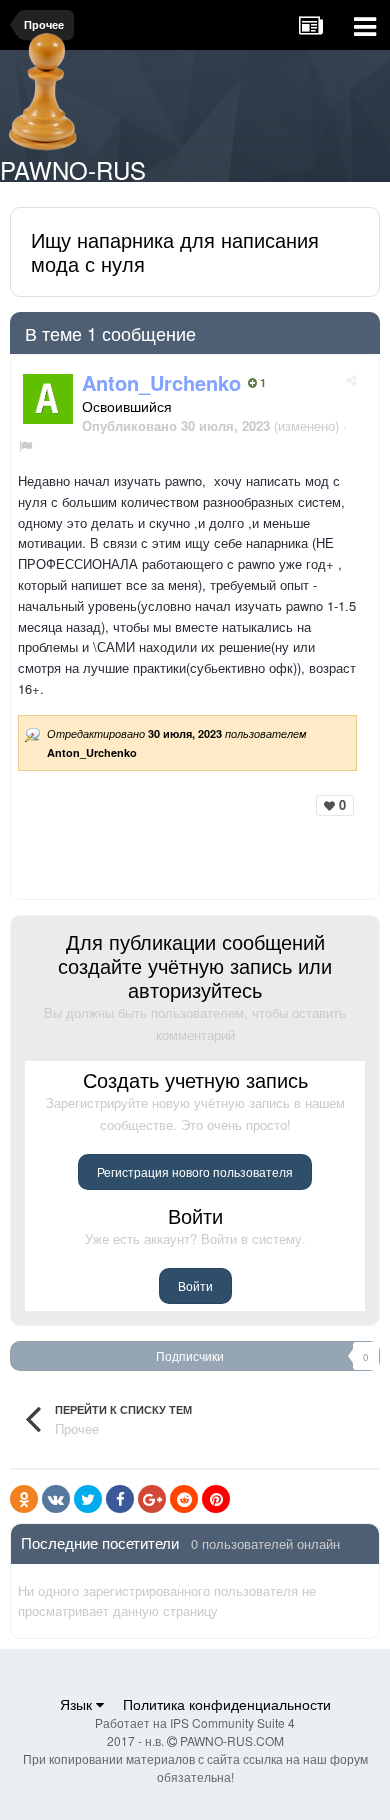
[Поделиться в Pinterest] (216, 1499)
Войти (195, 1285)
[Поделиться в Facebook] (120, 1499)
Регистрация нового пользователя (195, 1171)
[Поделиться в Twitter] (88, 1499)
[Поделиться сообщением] (351, 379)
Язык (78, 1704)
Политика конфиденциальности (227, 1704)
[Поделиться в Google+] (152, 1499)
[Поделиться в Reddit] (184, 1499)
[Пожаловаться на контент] (25, 445)
